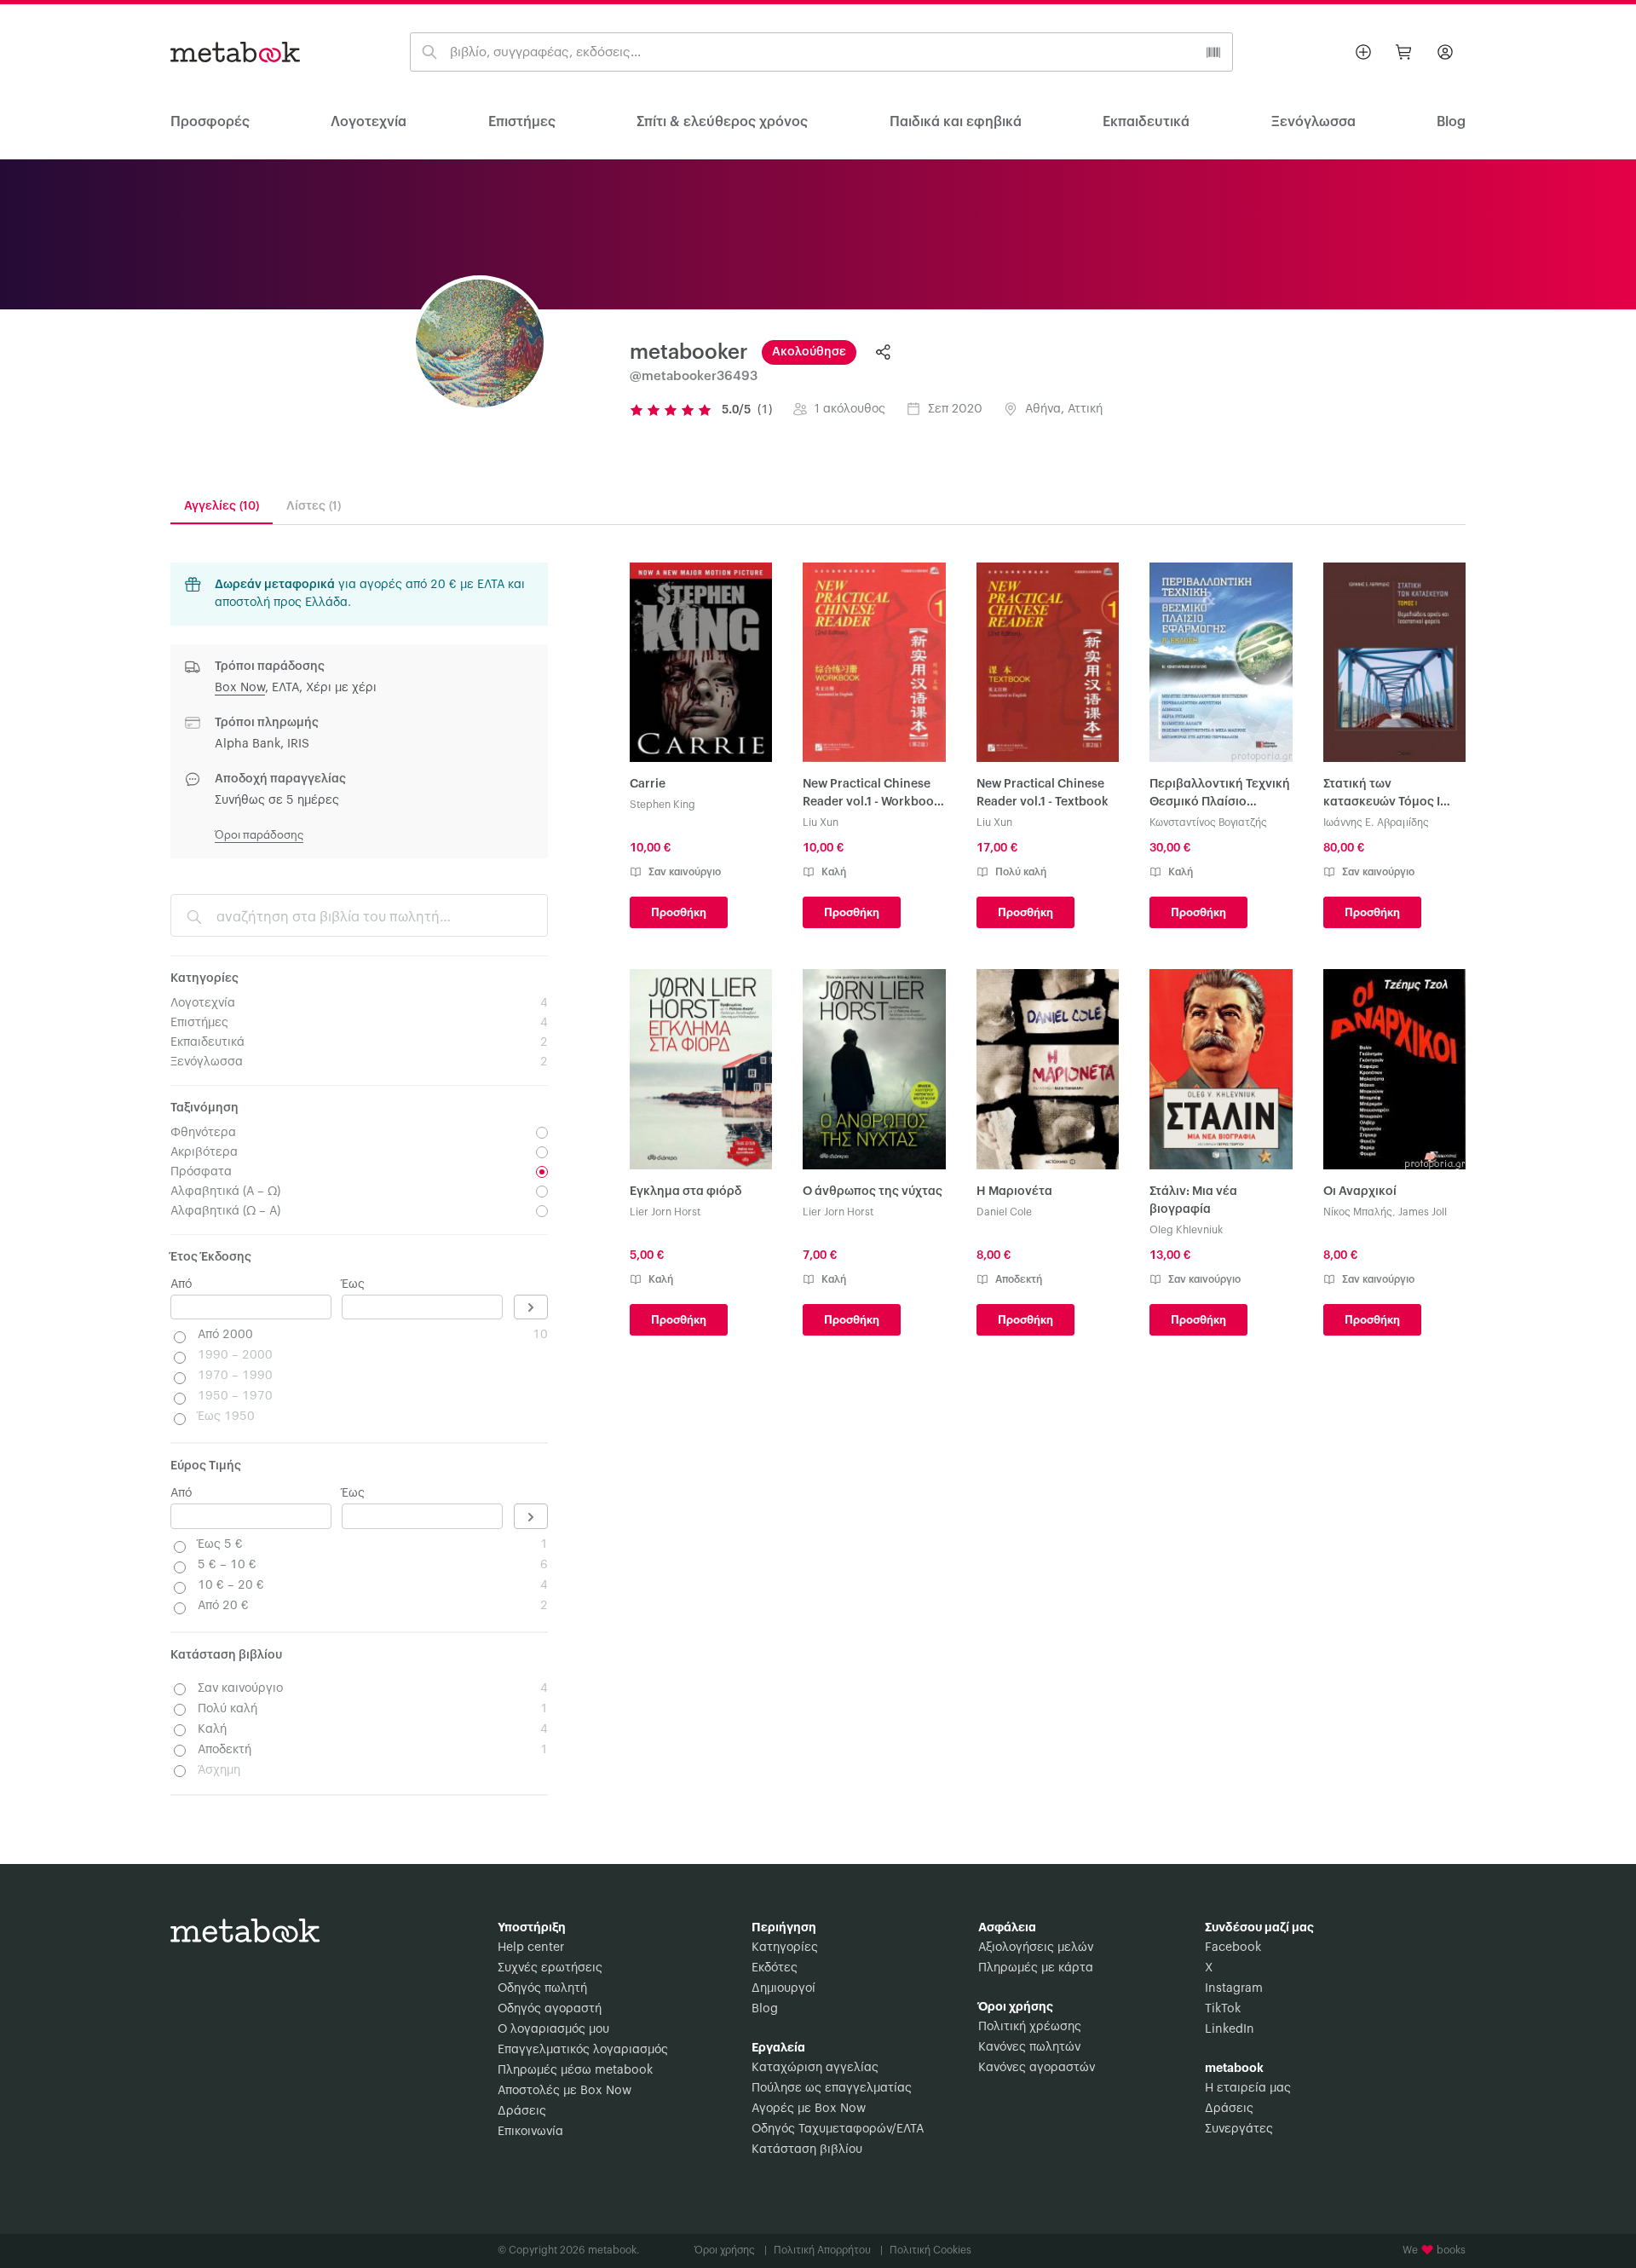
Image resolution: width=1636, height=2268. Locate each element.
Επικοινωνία (530, 2132)
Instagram (1234, 1988)
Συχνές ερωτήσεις (550, 1968)
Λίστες (314, 506)
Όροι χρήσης (731, 2250)
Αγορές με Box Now (809, 2109)
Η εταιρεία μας (1248, 2088)
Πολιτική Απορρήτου (828, 2250)
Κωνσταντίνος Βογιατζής (1208, 822)
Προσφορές (210, 122)
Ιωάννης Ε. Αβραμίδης (1376, 822)
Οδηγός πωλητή (542, 1988)
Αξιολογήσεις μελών (1036, 1948)
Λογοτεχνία (369, 122)
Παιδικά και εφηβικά (956, 122)
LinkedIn (1230, 2029)
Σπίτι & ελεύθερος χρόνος (722, 122)
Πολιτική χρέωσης (1030, 2027)
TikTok (1223, 2009)
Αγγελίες (222, 506)
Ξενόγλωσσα (1313, 122)
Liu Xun (821, 822)
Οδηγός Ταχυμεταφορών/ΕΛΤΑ (838, 2129)
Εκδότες (775, 1968)
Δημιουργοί (783, 1988)
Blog (765, 2009)
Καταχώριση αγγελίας (815, 2068)
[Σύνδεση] (1445, 52)
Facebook (1233, 1948)
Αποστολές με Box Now (565, 2091)
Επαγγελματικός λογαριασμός (583, 2050)
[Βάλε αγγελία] (1363, 52)
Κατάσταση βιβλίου (807, 2150)
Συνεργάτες (1239, 2129)
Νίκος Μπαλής (1358, 1212)
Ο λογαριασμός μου (553, 2029)
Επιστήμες (522, 122)
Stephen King (662, 805)
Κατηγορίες (785, 1948)
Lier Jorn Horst (665, 1212)
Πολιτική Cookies (930, 2250)
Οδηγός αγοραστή (550, 2009)
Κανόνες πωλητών (1029, 2047)
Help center (531, 1948)
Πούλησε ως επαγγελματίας (832, 2088)
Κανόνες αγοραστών (1037, 2068)
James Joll (1423, 1212)
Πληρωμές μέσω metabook (575, 2070)
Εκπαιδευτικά (1146, 122)
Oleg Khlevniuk (1186, 1230)
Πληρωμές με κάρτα (1036, 1968)
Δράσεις (522, 2111)
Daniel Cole (1004, 1212)
